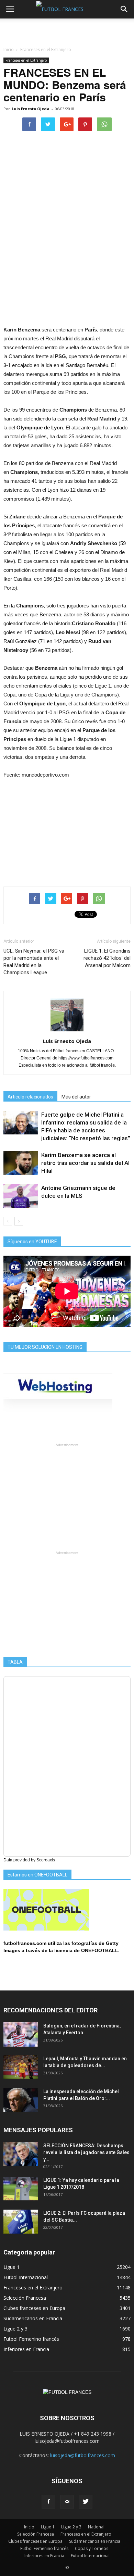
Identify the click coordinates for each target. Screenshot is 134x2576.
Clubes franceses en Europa (34, 2308)
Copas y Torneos (92, 2548)
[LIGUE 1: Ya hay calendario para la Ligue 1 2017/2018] (21, 2189)
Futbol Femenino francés (31, 2339)
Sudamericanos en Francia (33, 2318)
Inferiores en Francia (26, 2349)
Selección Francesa (25, 2298)
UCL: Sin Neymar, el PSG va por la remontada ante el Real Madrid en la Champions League (34, 962)
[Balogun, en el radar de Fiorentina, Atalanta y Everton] (21, 2034)
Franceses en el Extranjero (26, 60)
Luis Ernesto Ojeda (31, 109)
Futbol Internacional (26, 2277)
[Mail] (67, 2502)
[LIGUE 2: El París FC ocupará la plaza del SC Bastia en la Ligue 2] (21, 2222)
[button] (124, 9)
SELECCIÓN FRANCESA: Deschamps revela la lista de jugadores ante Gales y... (86, 2152)
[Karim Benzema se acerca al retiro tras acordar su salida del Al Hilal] (21, 1163)
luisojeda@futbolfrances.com (83, 2455)
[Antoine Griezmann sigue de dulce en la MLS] (21, 1196)
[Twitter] (86, 2502)
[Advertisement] (67, 30)
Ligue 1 (12, 2267)
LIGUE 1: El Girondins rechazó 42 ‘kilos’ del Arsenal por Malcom (107, 958)
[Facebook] (48, 2502)
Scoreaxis (46, 1860)
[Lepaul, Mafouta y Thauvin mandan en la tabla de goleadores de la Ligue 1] (21, 2067)
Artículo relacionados (30, 1097)
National (96, 2527)
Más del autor (76, 1097)
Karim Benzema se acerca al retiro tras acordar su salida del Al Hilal (85, 1163)
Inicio (9, 49)
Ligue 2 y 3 (15, 2329)
